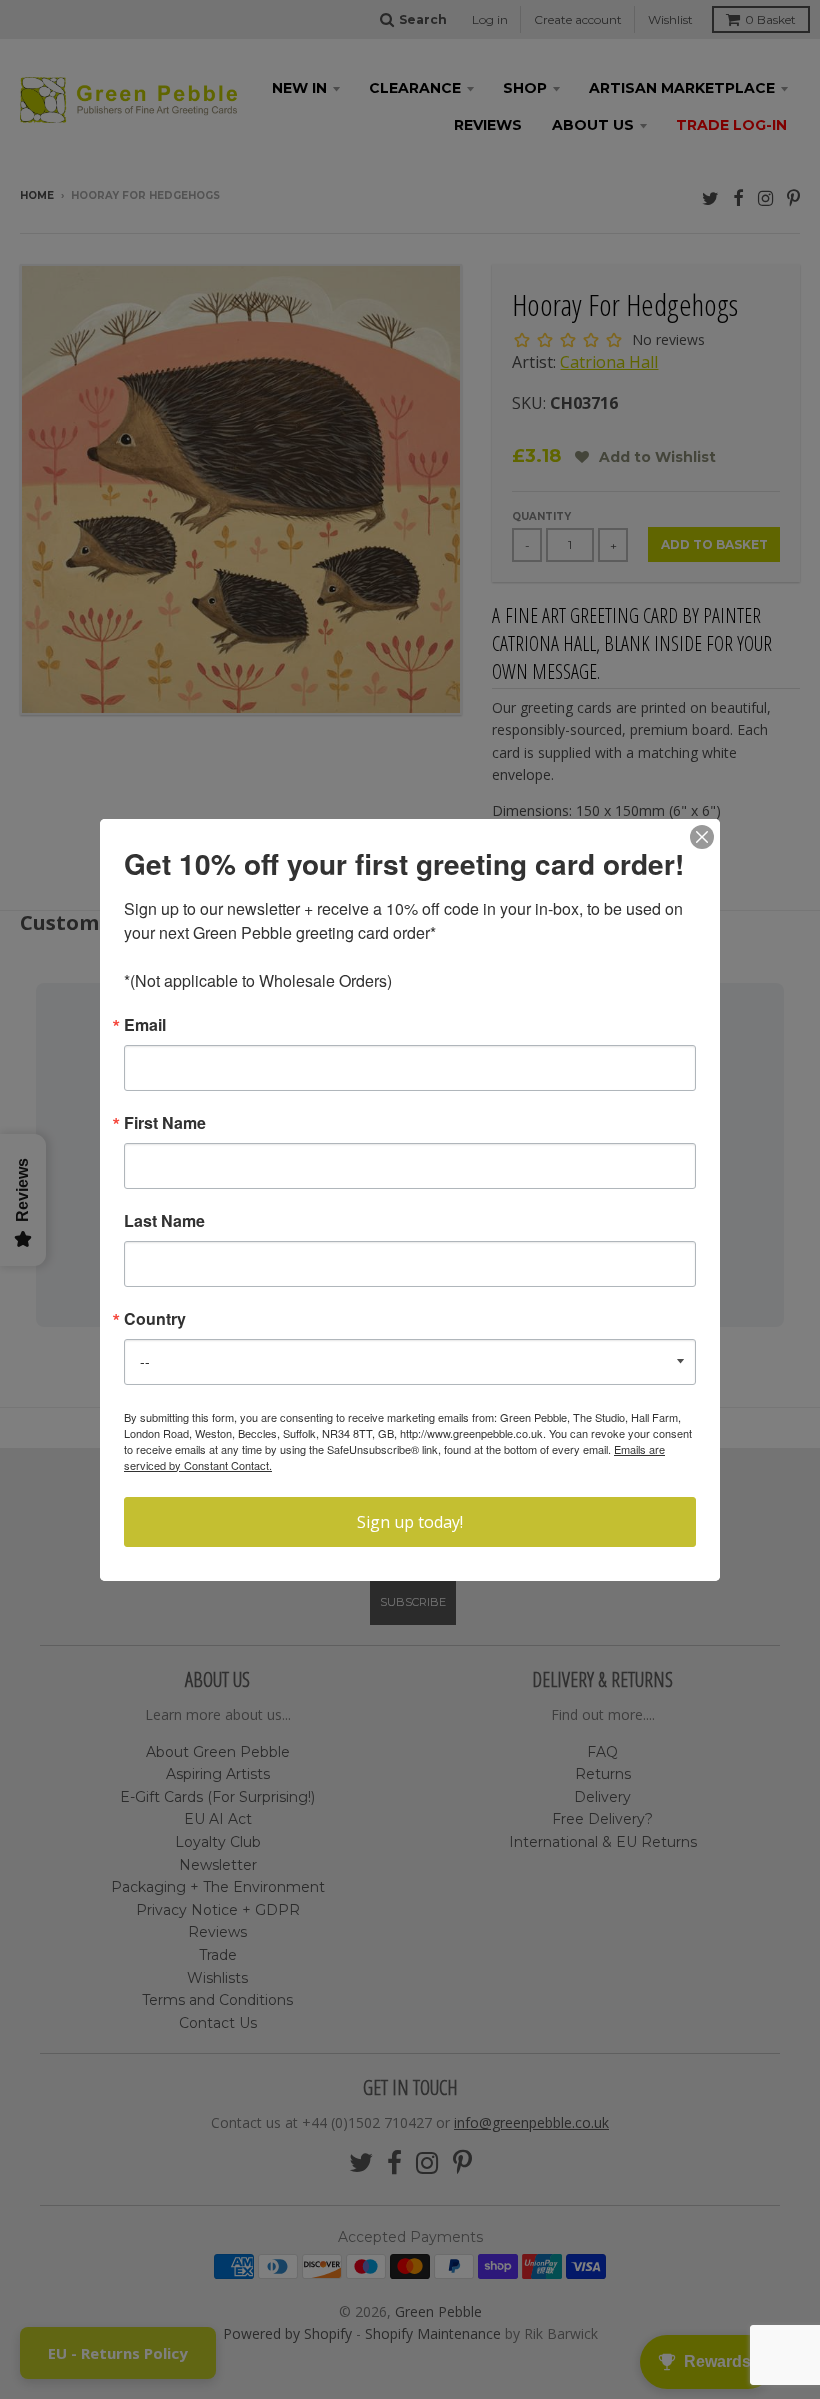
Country (155, 1319)
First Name (165, 1123)
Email (145, 1025)
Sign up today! (410, 1522)
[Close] (702, 837)
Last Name (164, 1221)
